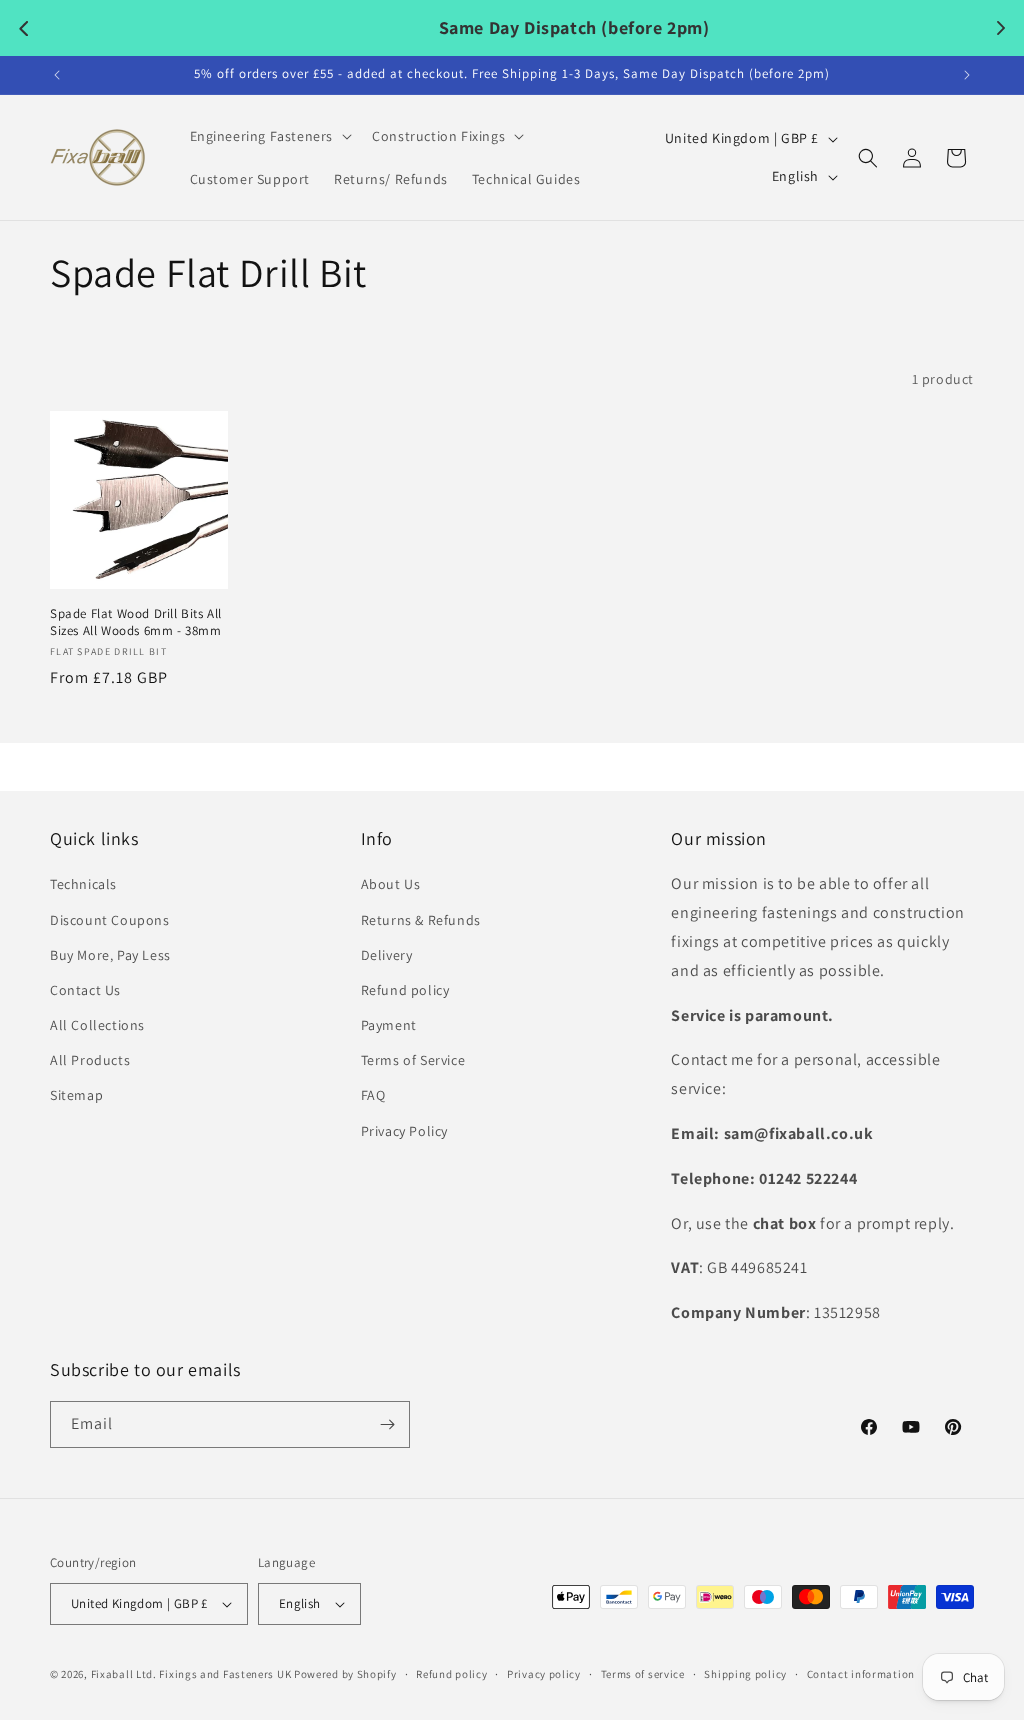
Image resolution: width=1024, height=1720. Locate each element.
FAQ (373, 1095)
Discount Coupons (110, 920)
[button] (269, 136)
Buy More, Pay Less (110, 955)
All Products (90, 1060)
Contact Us (85, 990)
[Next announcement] (967, 75)
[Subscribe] (387, 1424)
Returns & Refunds (421, 920)
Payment (389, 1025)
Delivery (387, 955)
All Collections (97, 1025)
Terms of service (643, 1674)
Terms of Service (413, 1060)
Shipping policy (745, 1674)
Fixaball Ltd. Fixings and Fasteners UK (191, 1674)
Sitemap (76, 1095)
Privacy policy (544, 1674)
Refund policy (405, 990)
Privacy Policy (404, 1131)
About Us (391, 884)
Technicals (83, 884)
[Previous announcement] (57, 75)
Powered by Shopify (345, 1674)
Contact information (861, 1674)
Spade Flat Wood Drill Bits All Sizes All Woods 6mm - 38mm (136, 622)
